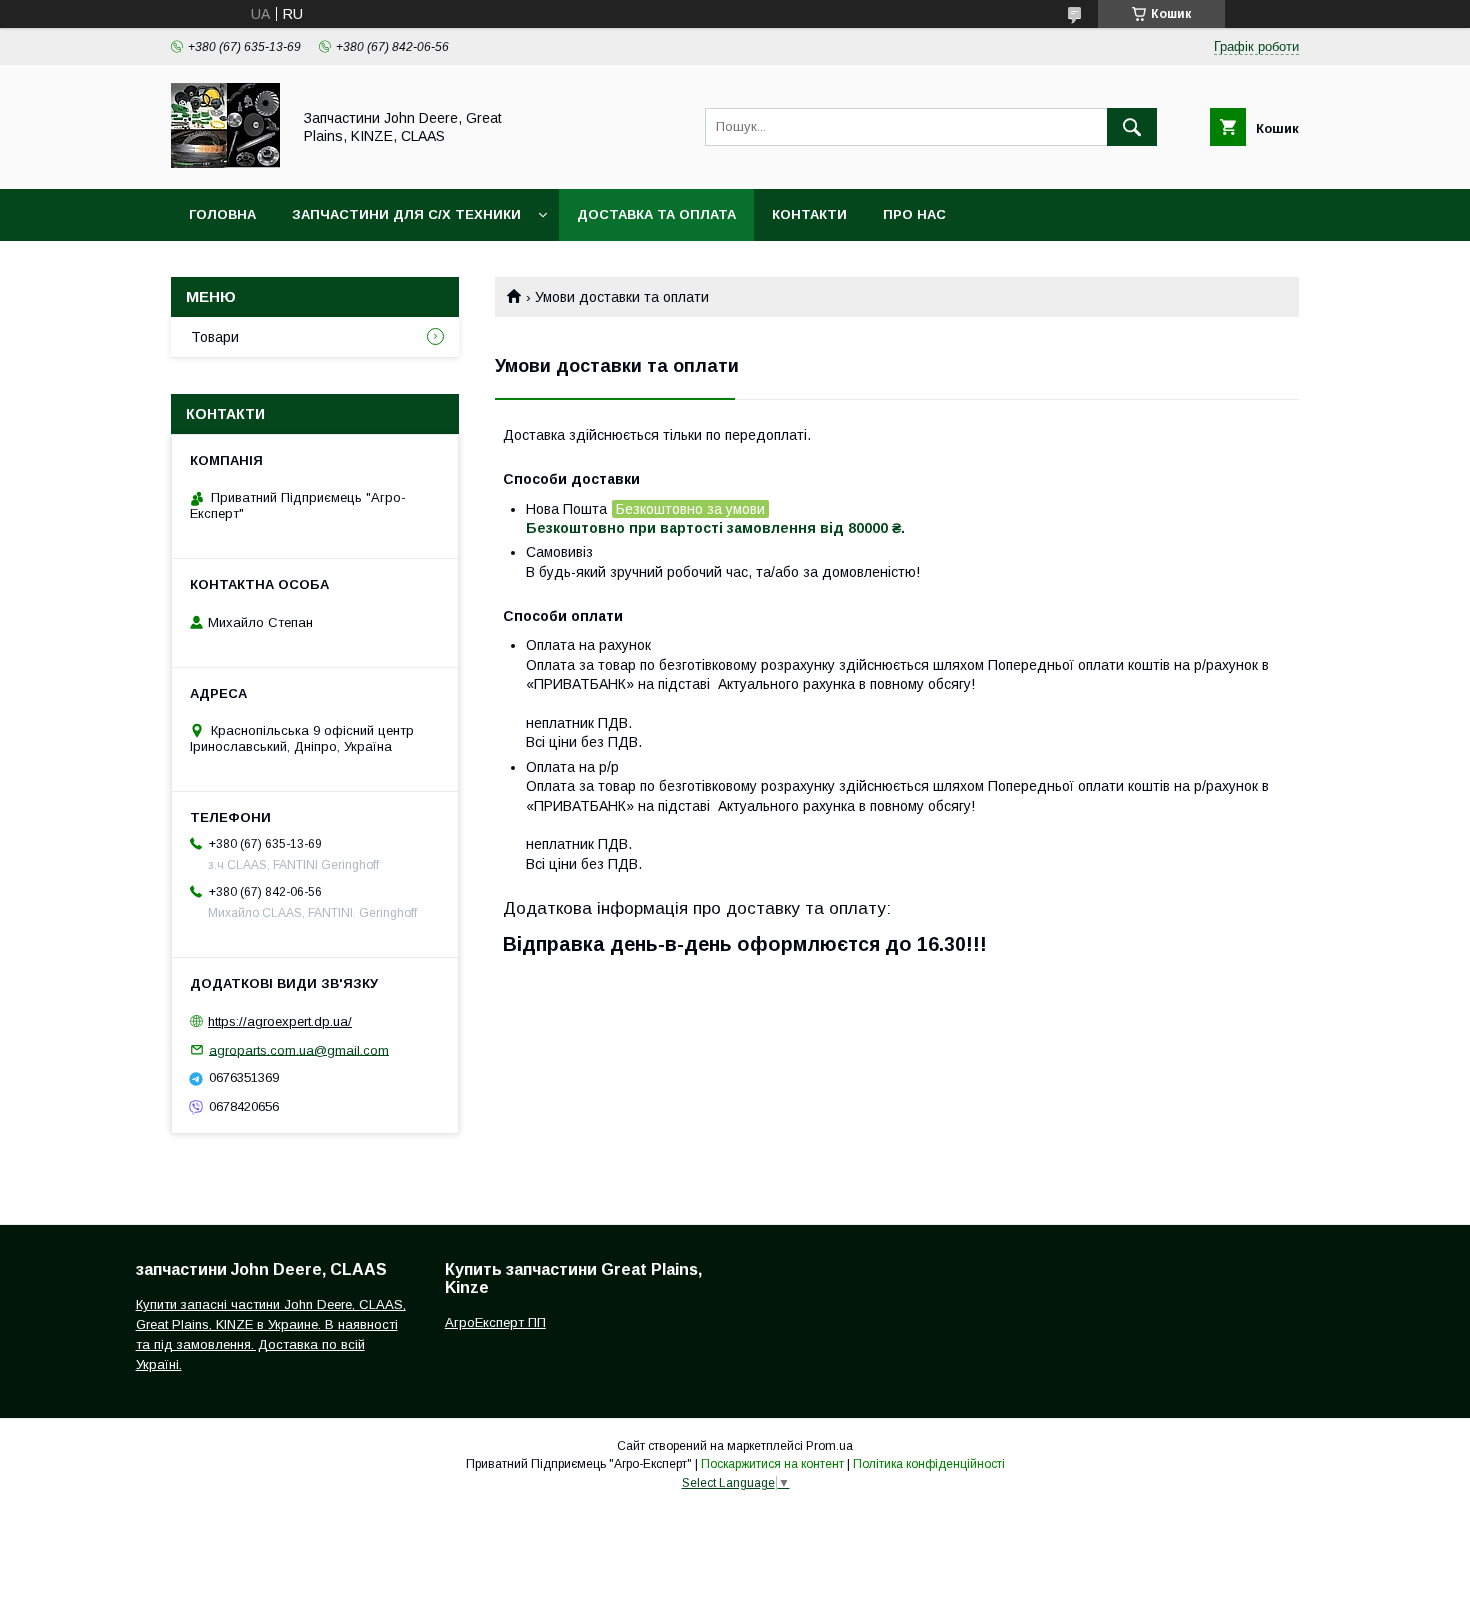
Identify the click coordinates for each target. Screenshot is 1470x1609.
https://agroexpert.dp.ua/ (280, 1021)
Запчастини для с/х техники (406, 214)
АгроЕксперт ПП (495, 1322)
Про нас (914, 214)
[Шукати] (1132, 127)
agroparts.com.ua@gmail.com (299, 1049)
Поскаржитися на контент (772, 1464)
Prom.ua (829, 1446)
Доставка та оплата (656, 214)
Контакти (809, 214)
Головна (222, 214)
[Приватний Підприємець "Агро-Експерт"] (225, 163)
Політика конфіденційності (929, 1464)
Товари (215, 337)
